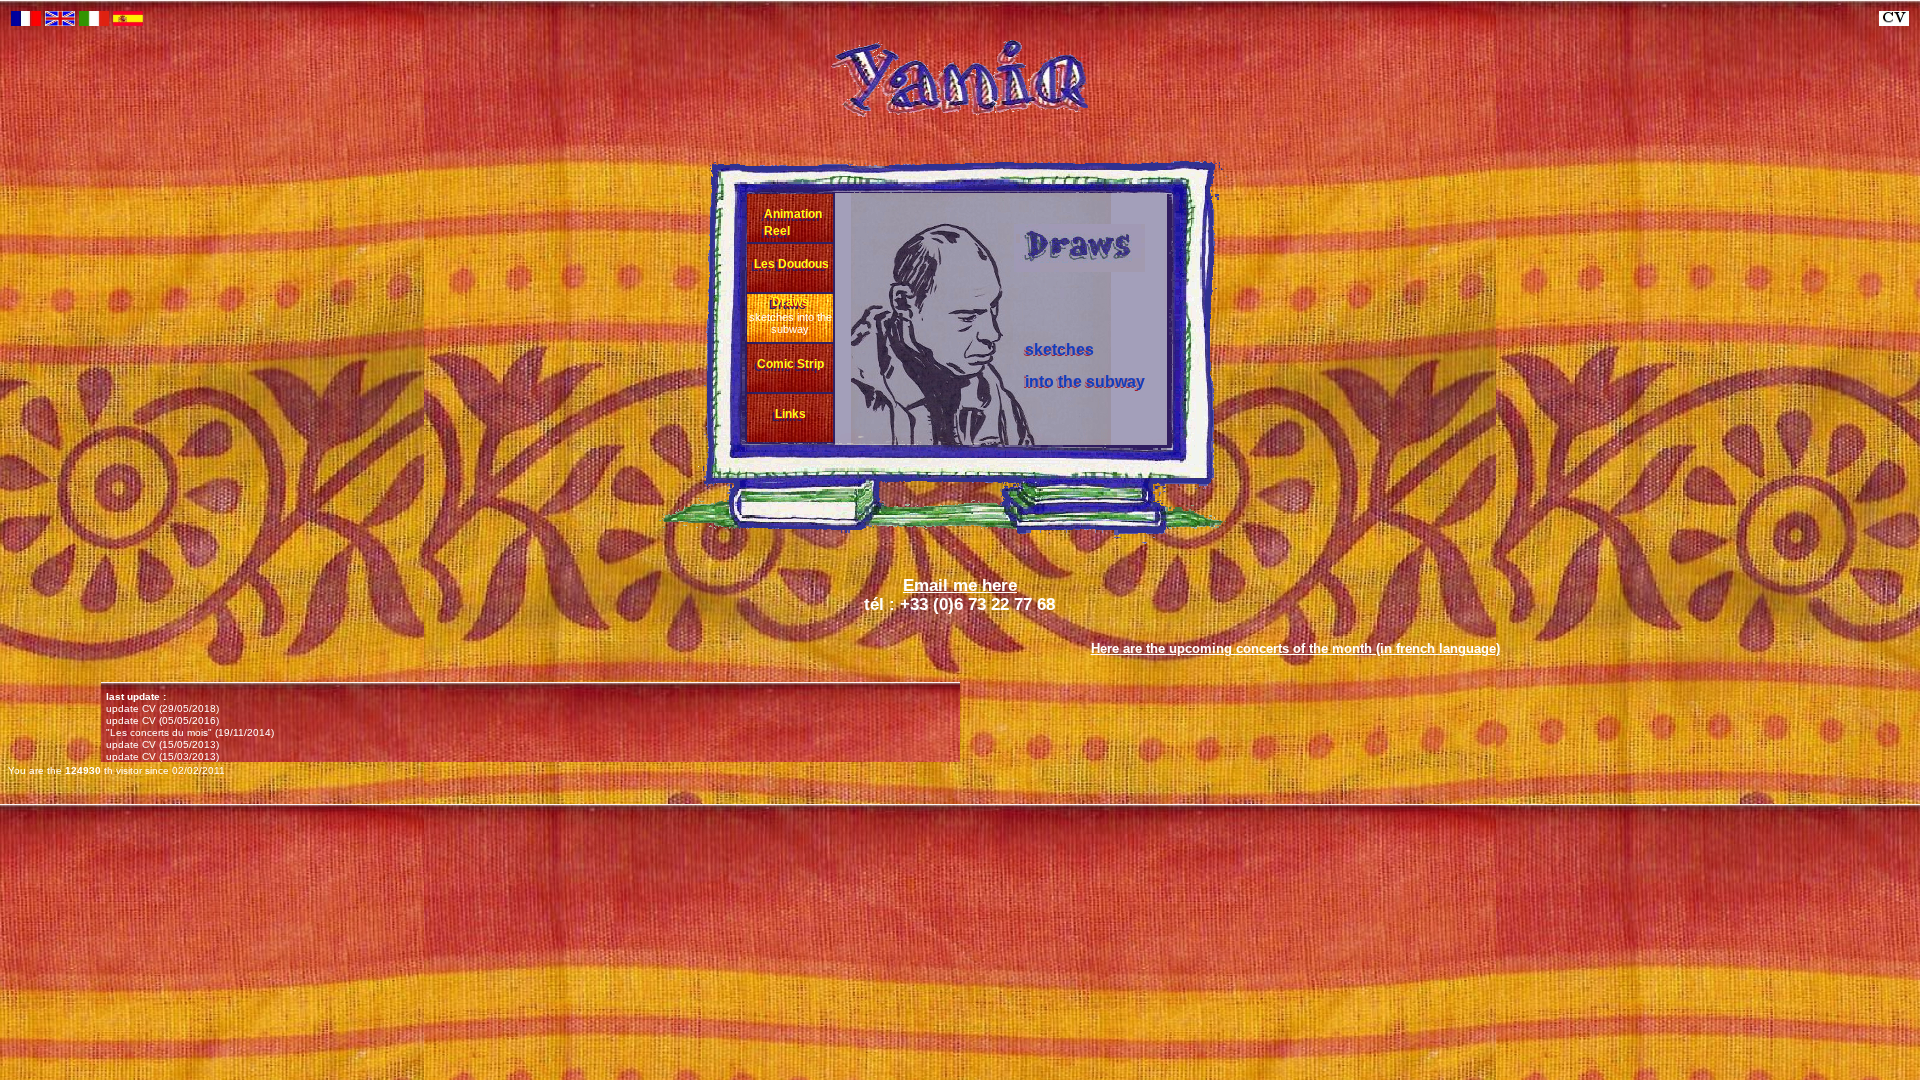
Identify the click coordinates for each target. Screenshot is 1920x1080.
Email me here (960, 585)
